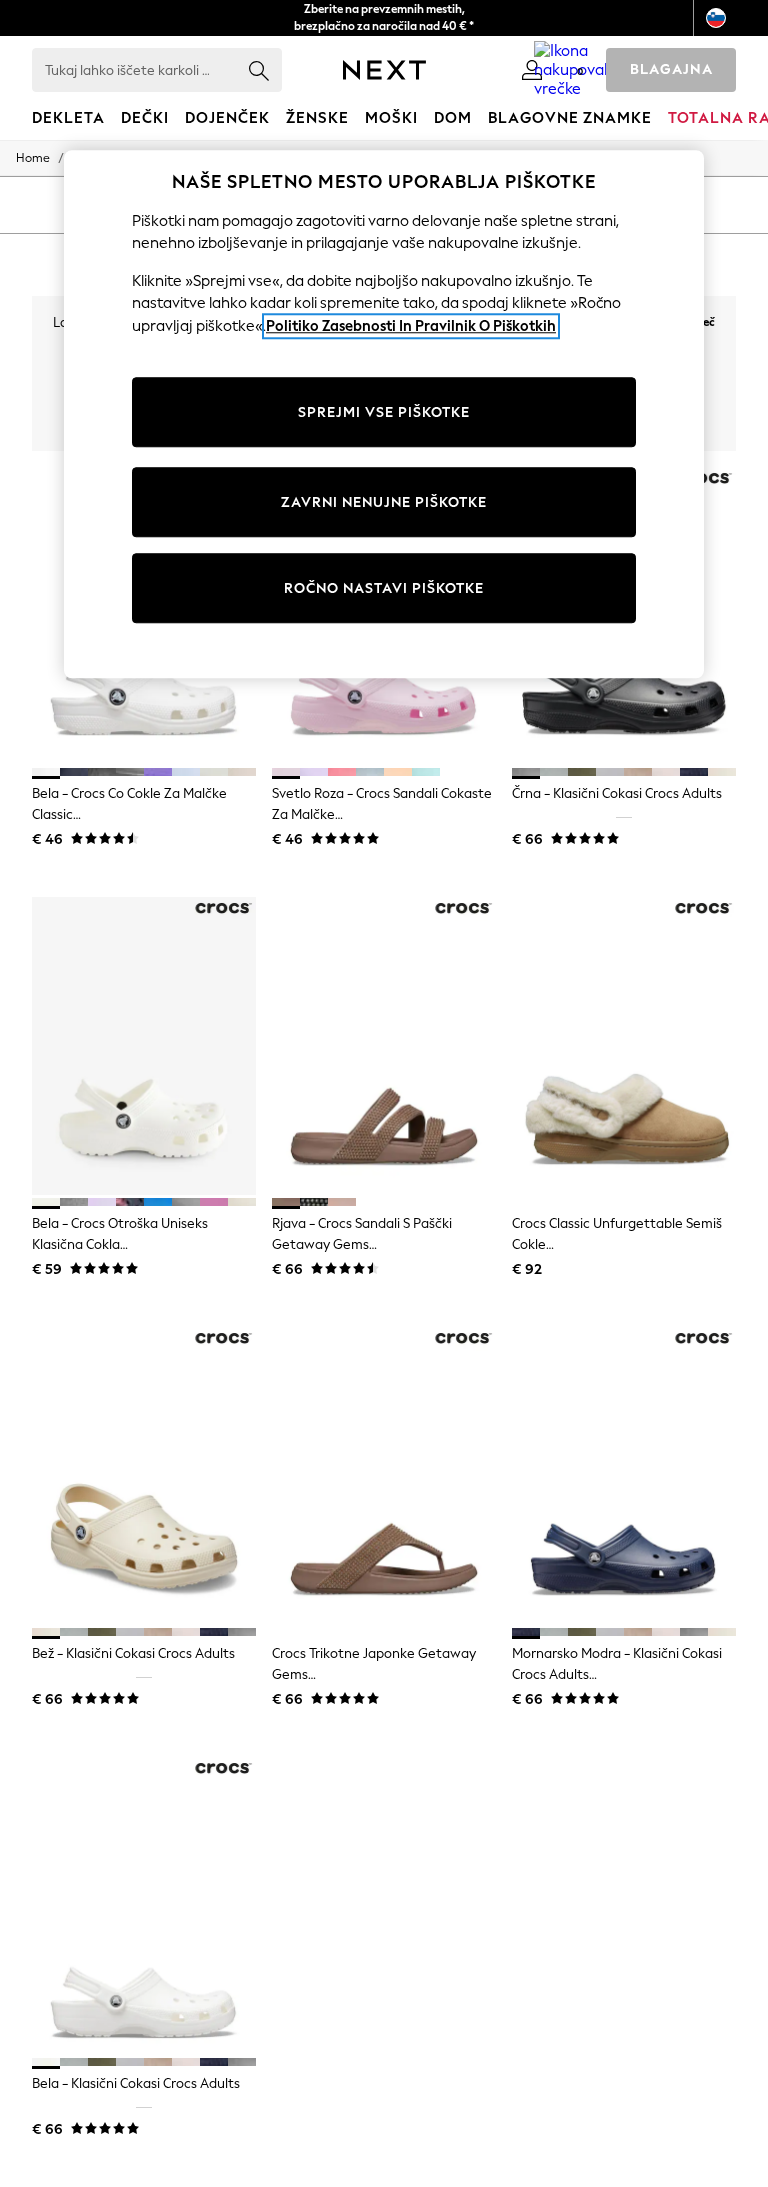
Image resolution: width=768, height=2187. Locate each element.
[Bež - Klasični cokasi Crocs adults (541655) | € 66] (144, 1476)
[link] (532, 70)
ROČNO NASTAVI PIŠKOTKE (384, 588)
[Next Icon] (384, 70)
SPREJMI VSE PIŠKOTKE (384, 412)
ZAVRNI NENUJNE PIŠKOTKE (384, 502)
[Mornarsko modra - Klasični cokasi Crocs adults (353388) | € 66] (624, 1476)
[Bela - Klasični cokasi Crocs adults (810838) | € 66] (144, 1906)
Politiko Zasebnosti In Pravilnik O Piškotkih (411, 326)
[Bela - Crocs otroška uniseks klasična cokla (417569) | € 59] (144, 1046)
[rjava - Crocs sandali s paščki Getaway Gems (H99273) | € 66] (384, 1046)
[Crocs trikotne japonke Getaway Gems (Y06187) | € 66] (384, 1476)
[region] (384, 414)
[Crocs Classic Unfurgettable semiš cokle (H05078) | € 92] (624, 1046)
